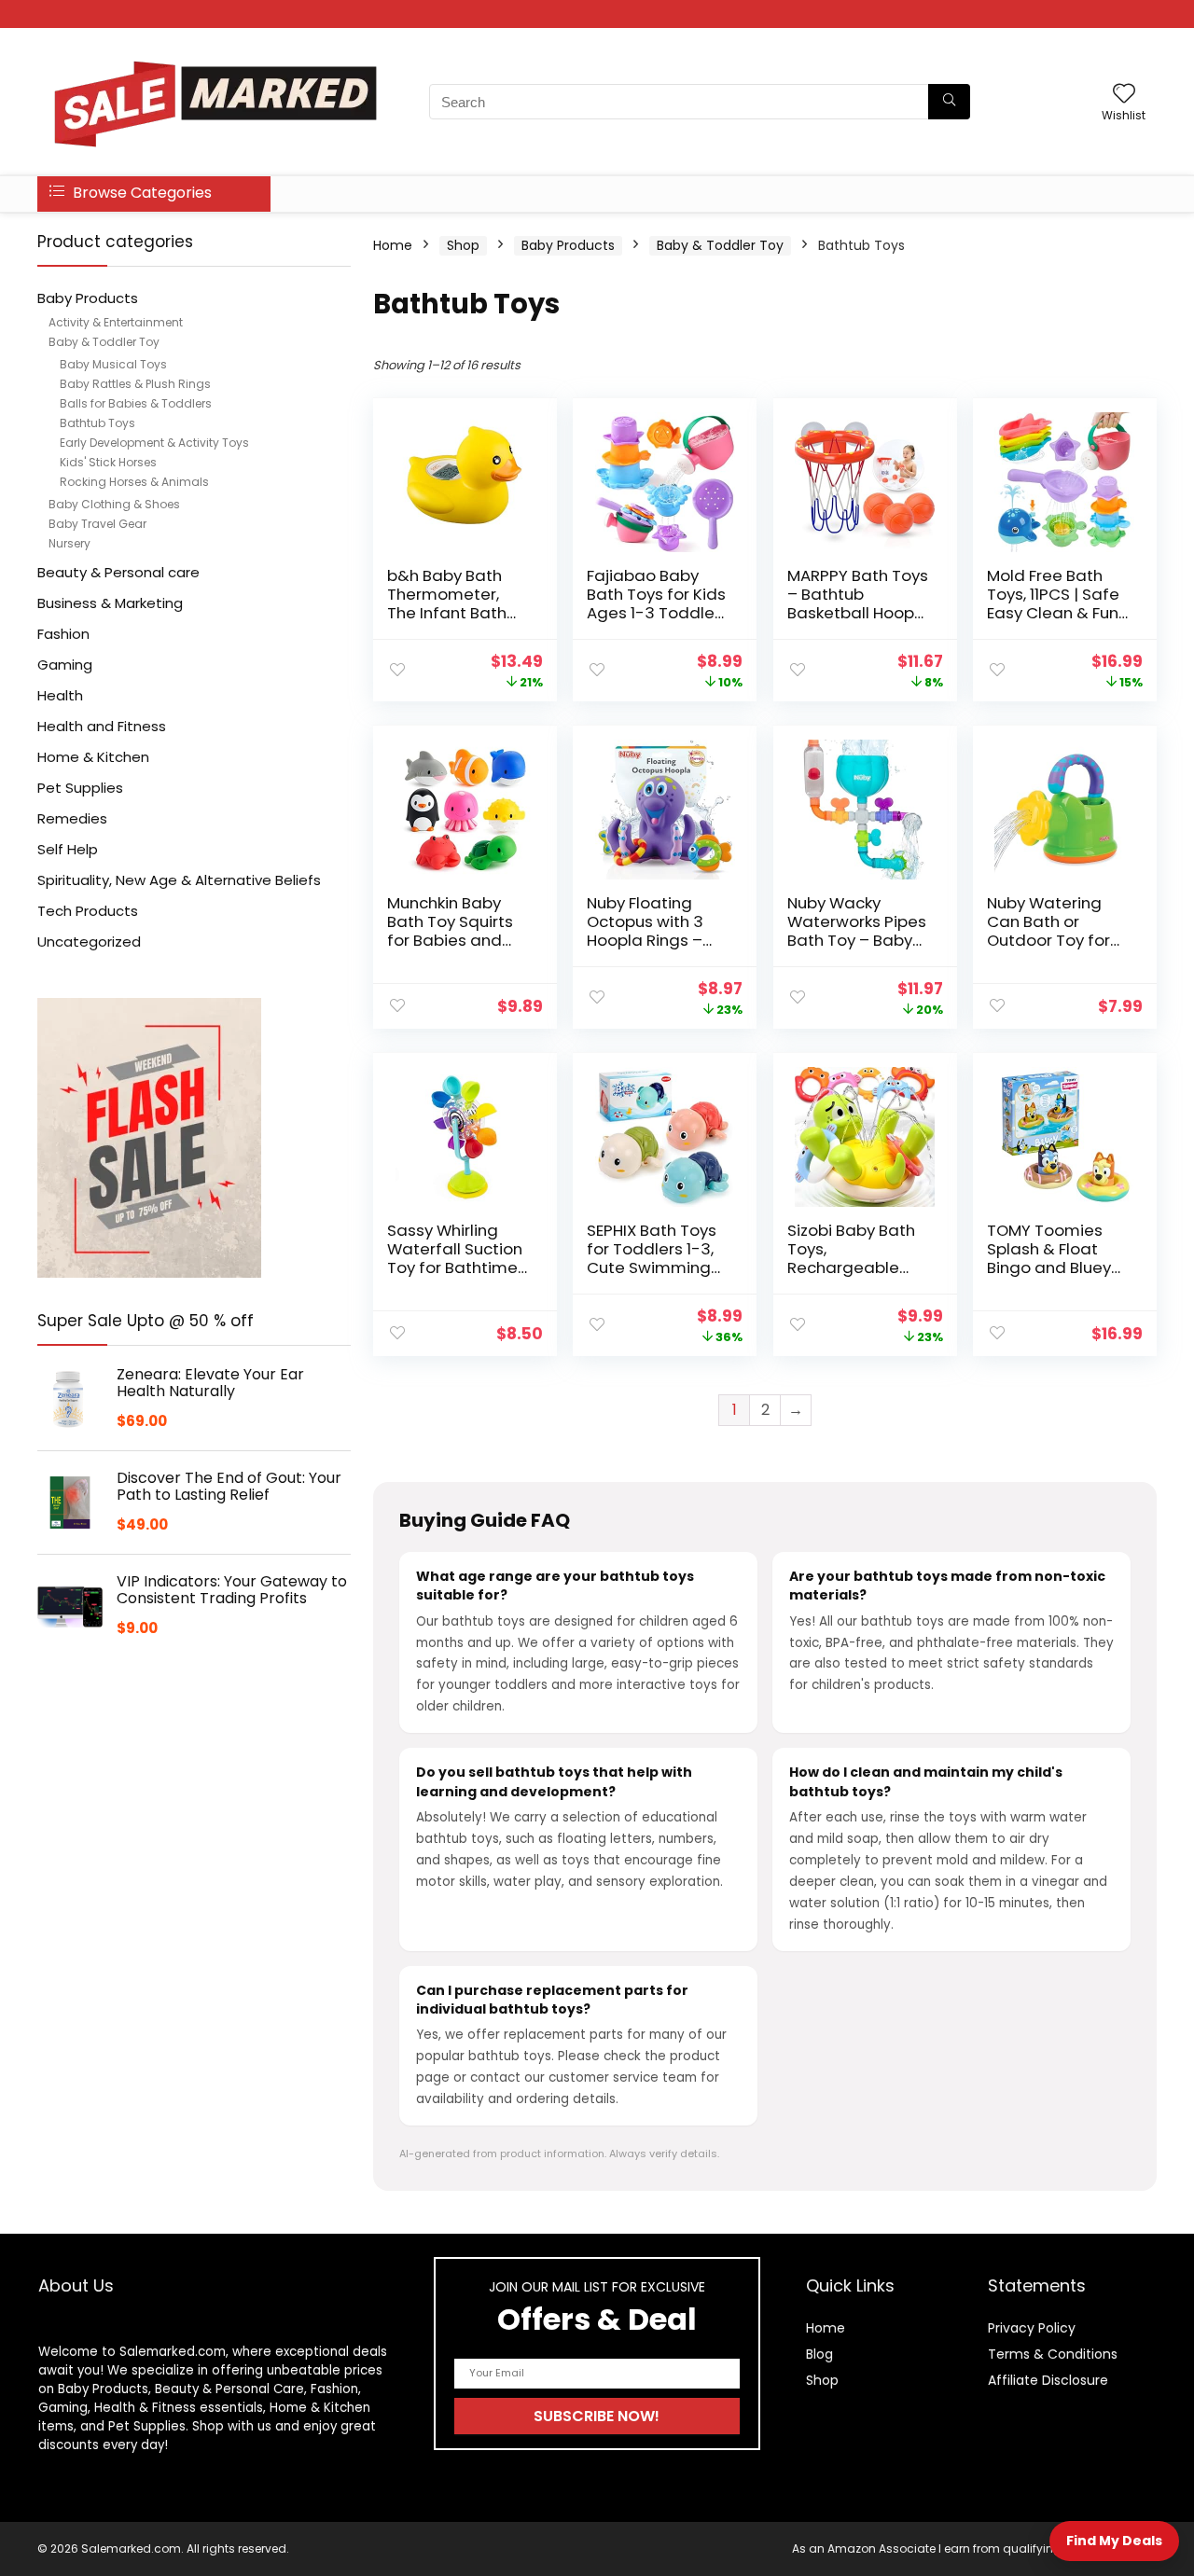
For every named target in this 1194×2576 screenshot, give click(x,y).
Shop (463, 245)
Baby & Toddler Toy (104, 342)
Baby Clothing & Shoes (114, 504)
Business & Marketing (110, 603)
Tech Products (88, 911)
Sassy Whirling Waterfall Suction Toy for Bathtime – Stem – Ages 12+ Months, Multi (458, 1267)
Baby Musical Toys (113, 364)
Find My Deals (1114, 2541)
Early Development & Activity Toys (154, 443)
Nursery (69, 543)
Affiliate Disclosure (1048, 2380)
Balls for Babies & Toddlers (136, 403)
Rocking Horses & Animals (134, 482)
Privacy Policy (1032, 2328)
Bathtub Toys (97, 423)
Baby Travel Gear (97, 524)
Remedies (72, 818)
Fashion (63, 634)
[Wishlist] (1124, 95)
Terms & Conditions (1053, 2354)
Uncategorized (89, 942)
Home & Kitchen (93, 757)
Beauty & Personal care (118, 572)
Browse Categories (140, 193)
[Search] (949, 102)
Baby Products (88, 298)
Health (60, 695)
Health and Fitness (102, 726)
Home (393, 245)
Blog (819, 2354)
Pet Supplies (80, 788)
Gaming (65, 665)
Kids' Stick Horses (108, 462)
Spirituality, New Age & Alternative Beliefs (179, 880)
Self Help (68, 849)
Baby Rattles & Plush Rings (135, 384)
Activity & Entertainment (116, 322)
